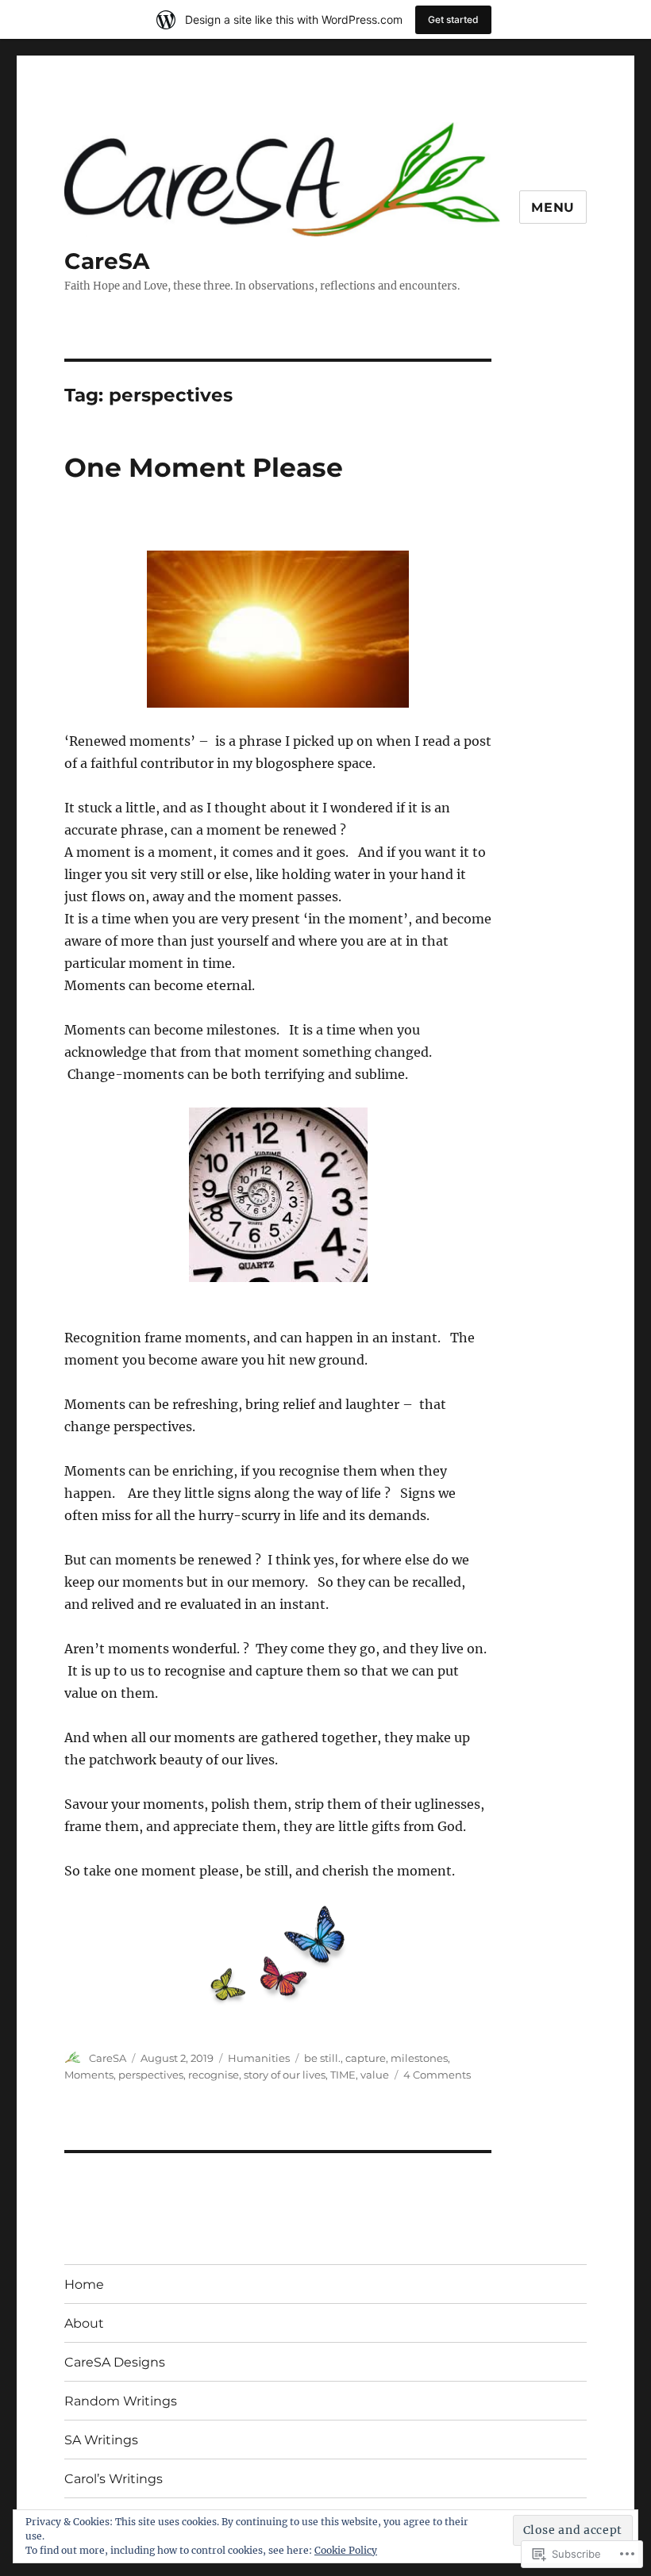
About (84, 2323)
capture (366, 2058)
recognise (214, 2075)
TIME (343, 2075)
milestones (419, 2058)
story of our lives (285, 2075)
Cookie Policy (346, 2550)
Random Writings (121, 2401)
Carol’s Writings (114, 2479)
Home (84, 2284)
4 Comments (437, 2075)
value (375, 2075)
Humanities (259, 2058)
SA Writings (101, 2440)
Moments (89, 2075)
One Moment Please (204, 467)
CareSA (107, 261)
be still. (322, 2058)
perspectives (151, 2075)
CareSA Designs (115, 2362)
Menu (553, 207)
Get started (453, 19)
